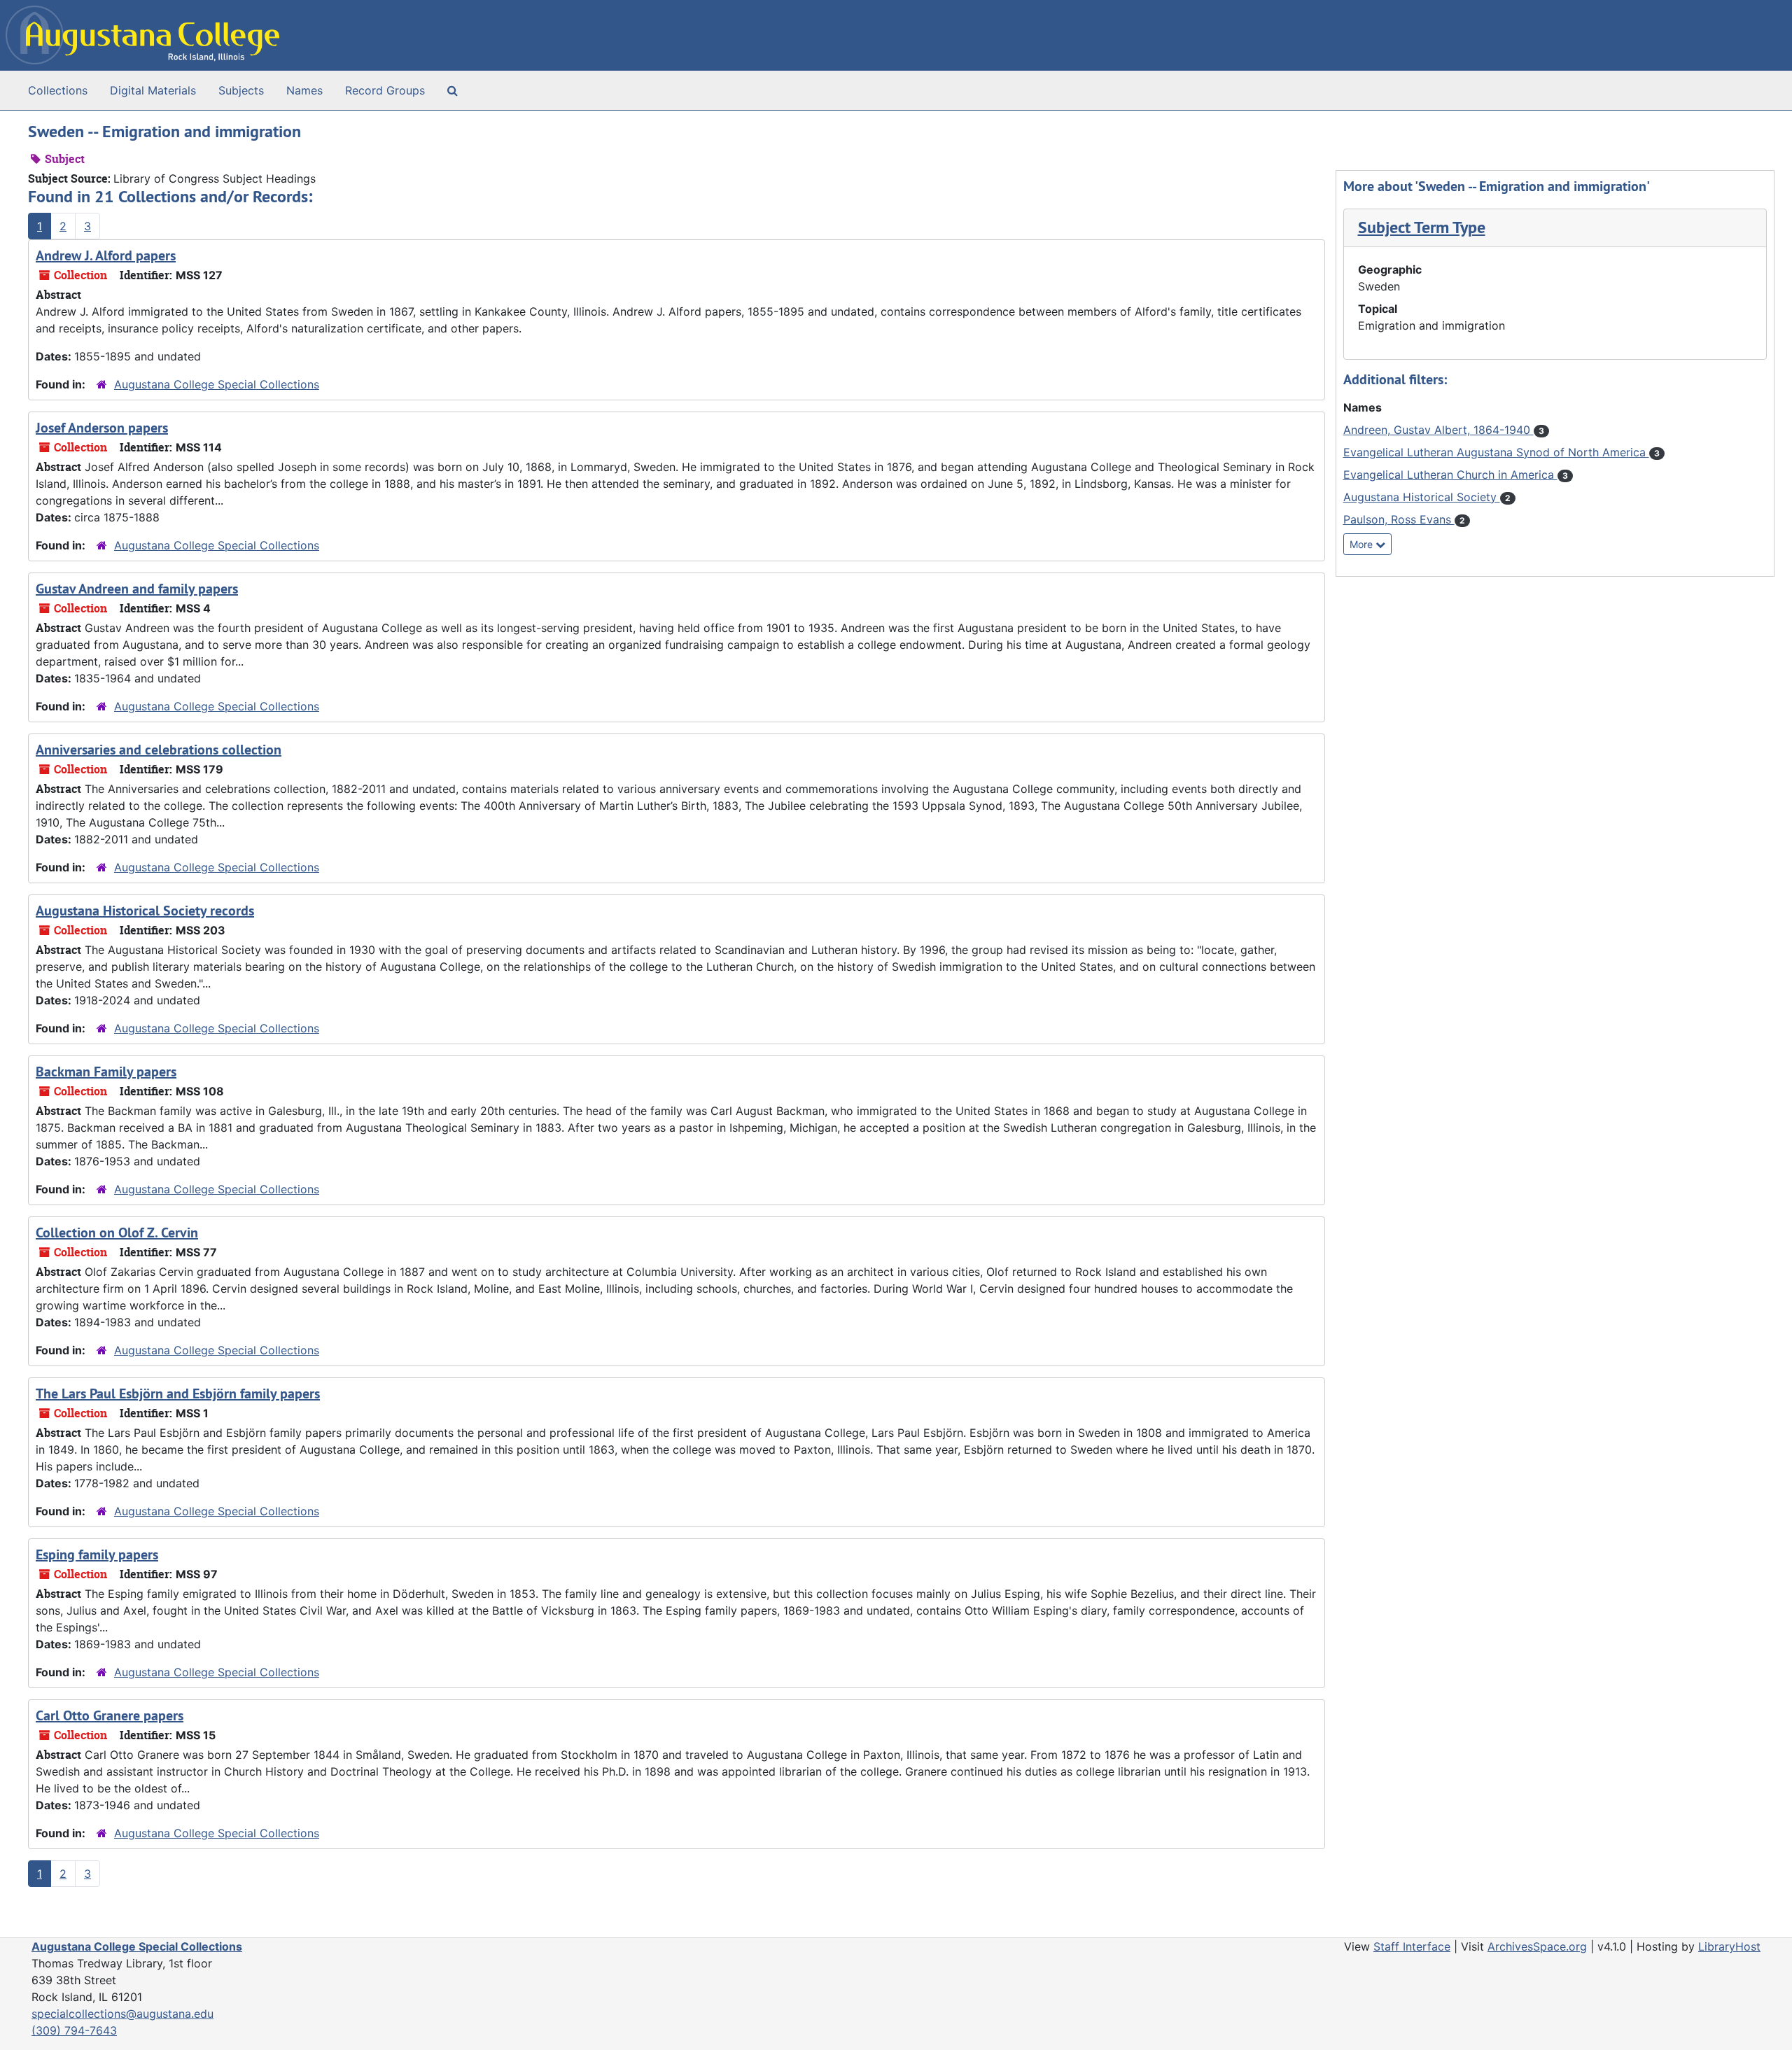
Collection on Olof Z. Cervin (117, 1233)
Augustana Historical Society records (145, 911)
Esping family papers (97, 1554)
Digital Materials (153, 90)
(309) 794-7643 (74, 2030)
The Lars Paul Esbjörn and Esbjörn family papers (178, 1393)
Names (304, 90)
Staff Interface (1412, 1946)
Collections (58, 90)
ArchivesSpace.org (1537, 1946)
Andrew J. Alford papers (106, 255)
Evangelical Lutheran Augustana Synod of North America (1496, 452)
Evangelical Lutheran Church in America (1450, 475)
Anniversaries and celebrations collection (159, 750)
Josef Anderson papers (102, 428)
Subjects (241, 90)
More (1363, 544)
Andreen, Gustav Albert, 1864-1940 (1438, 430)
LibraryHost (1729, 1946)
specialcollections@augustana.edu (122, 2014)
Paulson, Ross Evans (1399, 519)
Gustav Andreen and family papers (137, 589)
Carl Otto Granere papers (110, 1715)
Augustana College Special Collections (217, 384)
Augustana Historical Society (1422, 497)
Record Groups (385, 90)
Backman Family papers (106, 1072)
